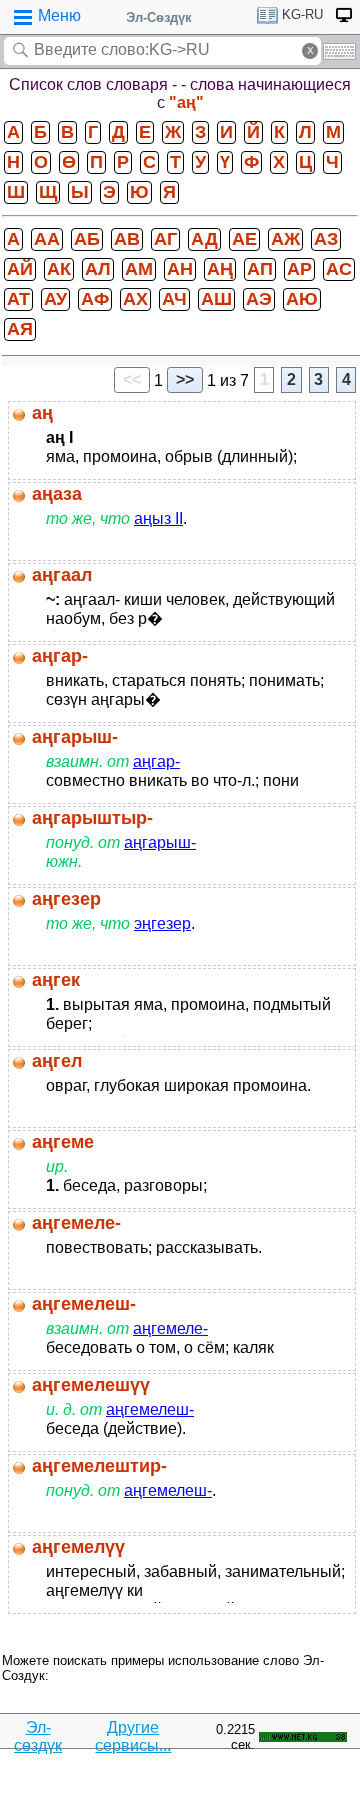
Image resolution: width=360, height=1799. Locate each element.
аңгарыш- (160, 842)
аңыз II (158, 518)
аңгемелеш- (150, 1409)
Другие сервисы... (133, 1736)
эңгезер (162, 923)
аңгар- (156, 761)
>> (185, 379)
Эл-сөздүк (38, 1736)
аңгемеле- (170, 1328)
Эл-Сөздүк (159, 17)
